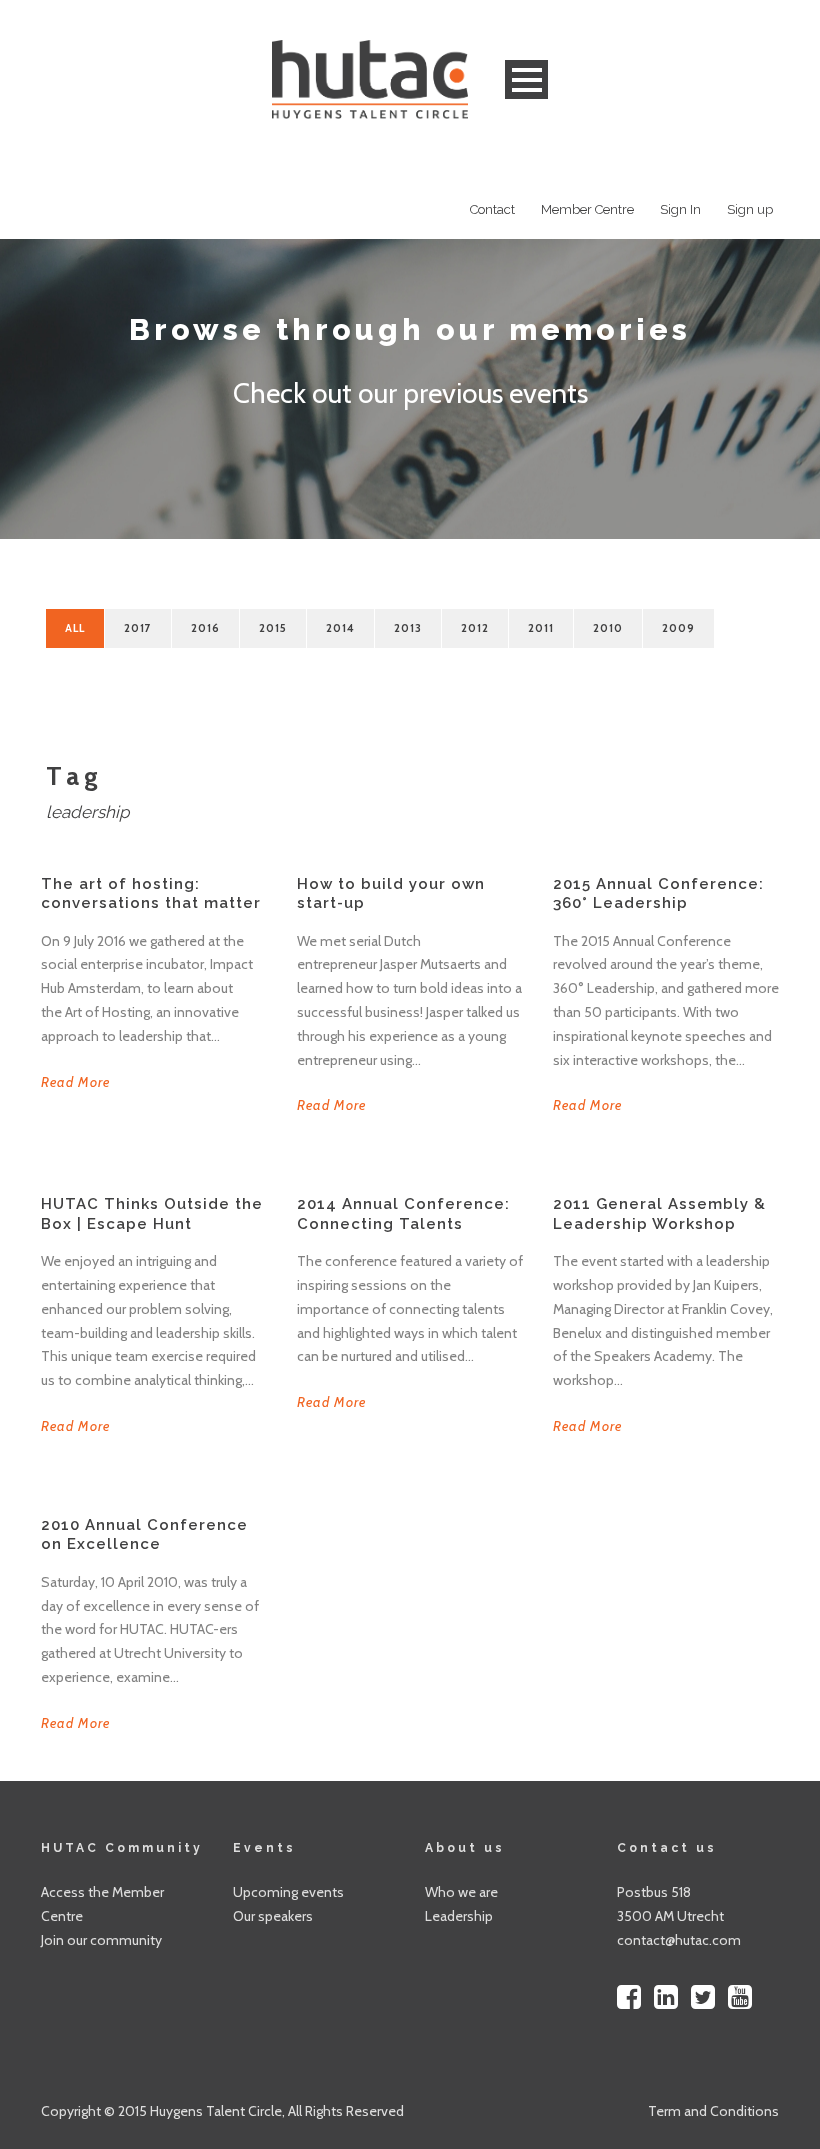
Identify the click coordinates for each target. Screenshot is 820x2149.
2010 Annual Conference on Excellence (144, 1535)
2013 (408, 628)
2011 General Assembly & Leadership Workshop (659, 1214)
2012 (475, 628)
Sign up (750, 209)
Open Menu (526, 79)
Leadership (459, 1916)
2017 (138, 628)
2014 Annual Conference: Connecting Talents (403, 1214)
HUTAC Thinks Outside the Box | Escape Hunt (152, 1214)
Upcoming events (288, 1892)
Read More (75, 1082)
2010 (608, 628)
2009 (678, 628)
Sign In (680, 209)
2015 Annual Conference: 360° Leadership (658, 894)
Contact (492, 209)
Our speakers (273, 1916)
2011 (541, 628)
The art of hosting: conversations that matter (151, 894)
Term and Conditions (713, 2111)
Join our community (101, 1940)
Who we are (461, 1892)
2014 (340, 628)
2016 (205, 628)
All (75, 628)
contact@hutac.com (679, 1940)
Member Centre (587, 209)
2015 (273, 628)
